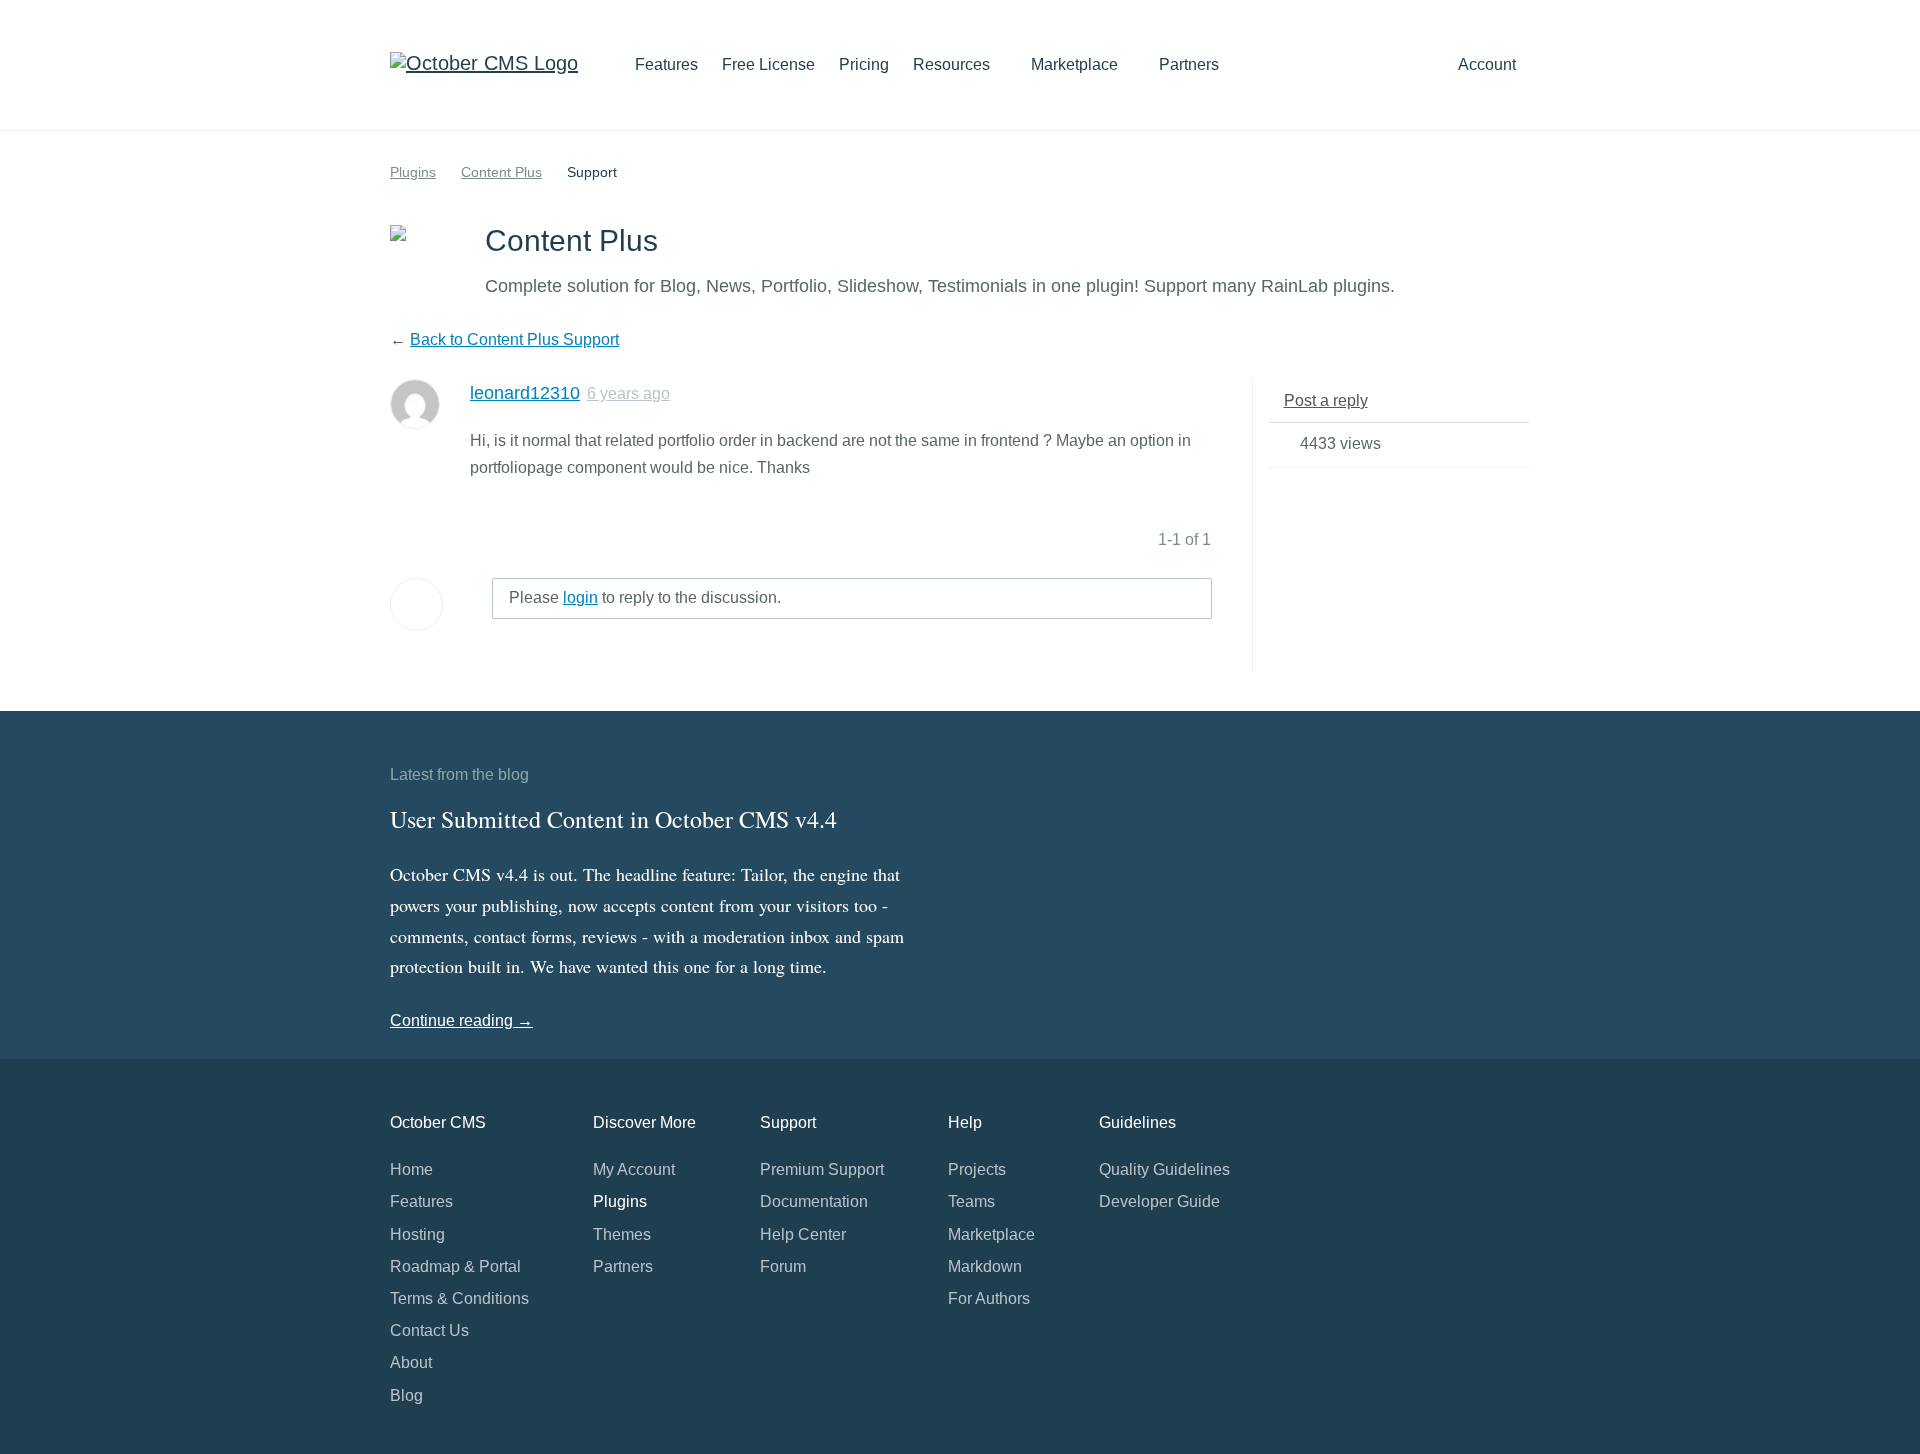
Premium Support (822, 1169)
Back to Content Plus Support (514, 339)
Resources (953, 64)
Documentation (814, 1201)
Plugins (413, 172)
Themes (622, 1234)
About (411, 1362)
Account (1489, 64)
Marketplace (1076, 64)
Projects (977, 1169)
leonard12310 (525, 393)
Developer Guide (1159, 1201)
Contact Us (429, 1330)
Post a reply (1326, 400)
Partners (1189, 64)
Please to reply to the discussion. (645, 597)
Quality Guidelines (1164, 1169)
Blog (406, 1395)
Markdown (985, 1266)
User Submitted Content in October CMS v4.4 (613, 819)
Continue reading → (461, 1020)
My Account (634, 1169)
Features (666, 64)
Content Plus (501, 172)
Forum (783, 1266)
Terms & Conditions (459, 1298)
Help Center (803, 1234)
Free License (768, 64)
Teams (971, 1201)
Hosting (417, 1234)
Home (411, 1169)
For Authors (989, 1298)
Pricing (864, 64)
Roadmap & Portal (455, 1266)
